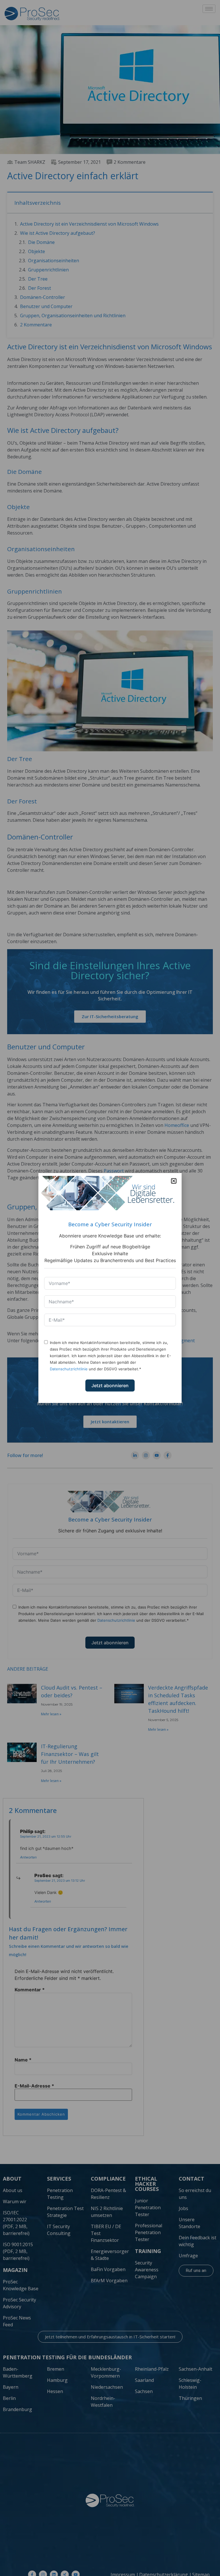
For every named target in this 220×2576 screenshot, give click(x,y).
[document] (110, 1288)
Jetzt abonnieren (110, 1385)
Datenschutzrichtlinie (69, 1369)
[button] (174, 1181)
